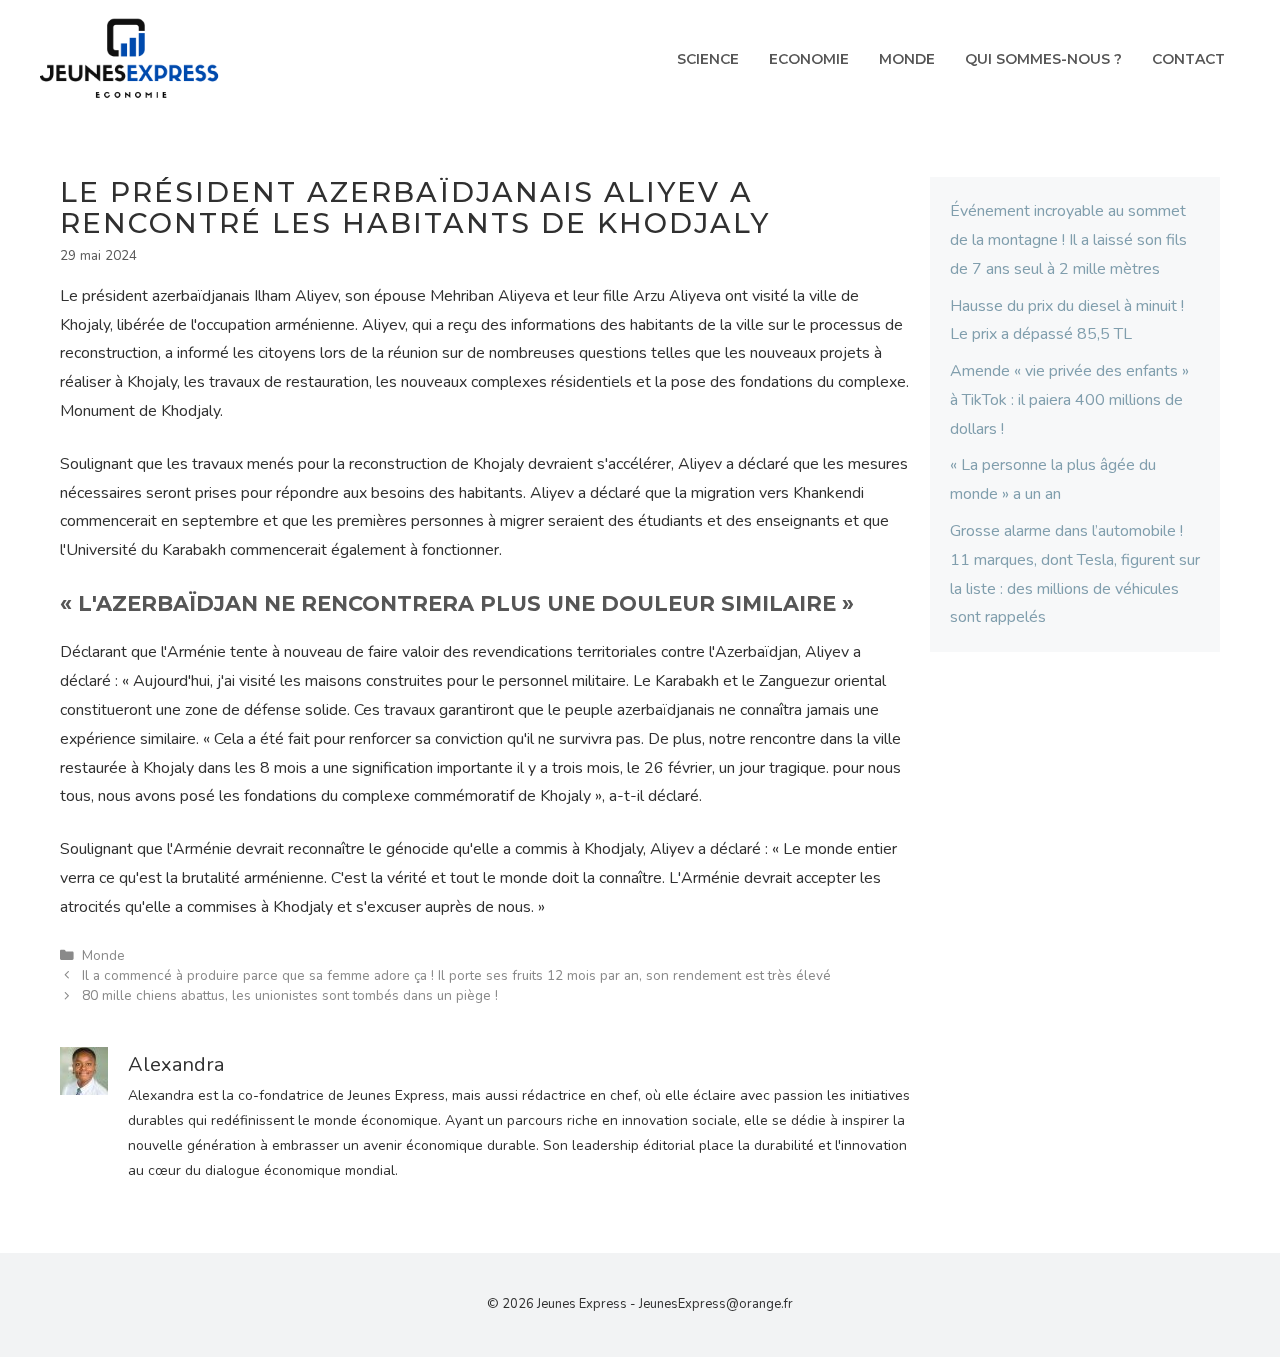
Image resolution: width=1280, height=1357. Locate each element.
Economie (809, 59)
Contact (1188, 59)
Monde (907, 59)
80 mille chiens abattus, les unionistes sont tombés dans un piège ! (290, 995)
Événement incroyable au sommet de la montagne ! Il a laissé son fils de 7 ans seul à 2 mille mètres (1068, 240)
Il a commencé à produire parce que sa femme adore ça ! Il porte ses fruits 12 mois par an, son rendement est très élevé (456, 975)
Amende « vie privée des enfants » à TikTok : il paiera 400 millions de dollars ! (1069, 400)
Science (708, 59)
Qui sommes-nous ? (1043, 59)
